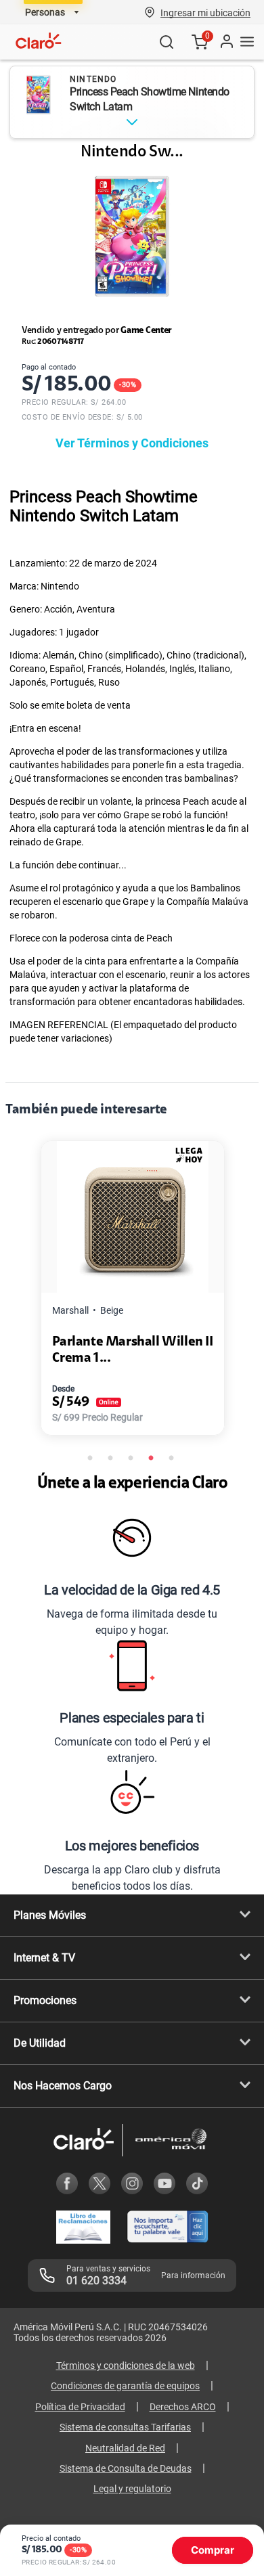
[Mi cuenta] (226, 42)
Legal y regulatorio (132, 2489)
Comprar (213, 2550)
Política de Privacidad (80, 2407)
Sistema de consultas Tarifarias (125, 2427)
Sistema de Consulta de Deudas (126, 2468)
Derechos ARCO (183, 2407)
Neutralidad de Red (125, 2448)
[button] (205, 12)
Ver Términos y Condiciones (132, 443)
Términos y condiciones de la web (126, 2366)
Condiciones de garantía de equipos (125, 2386)
